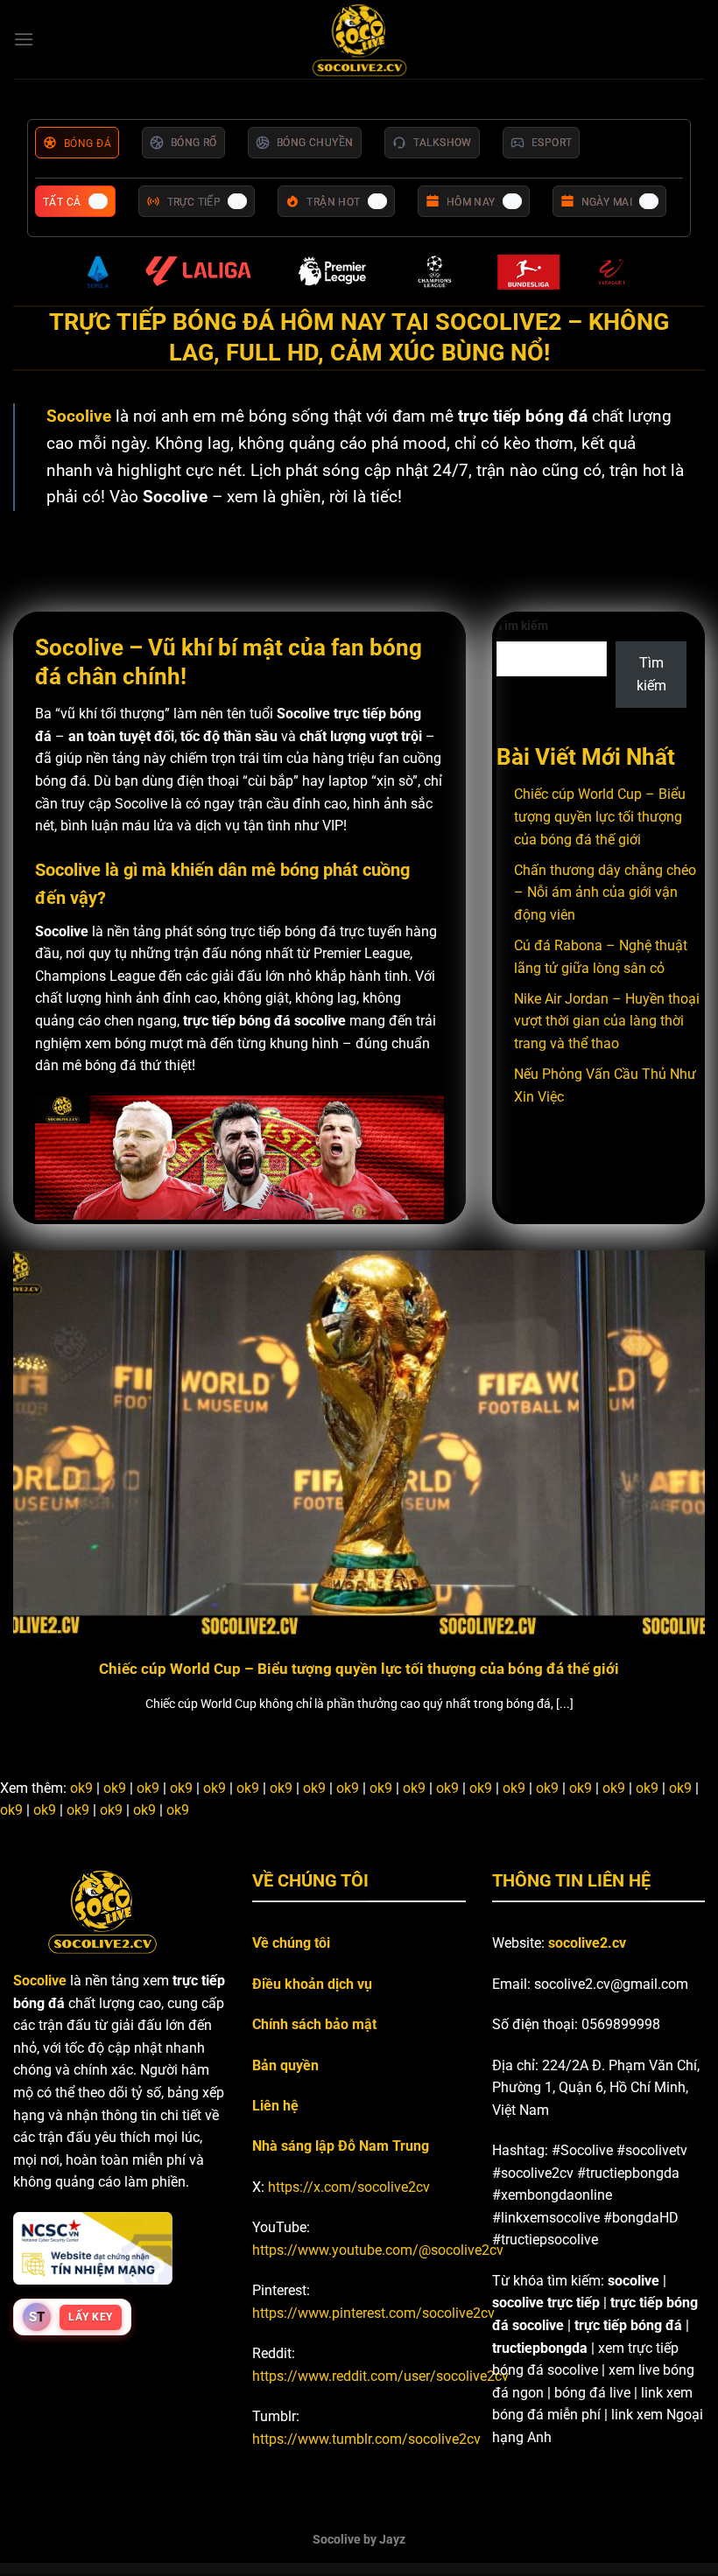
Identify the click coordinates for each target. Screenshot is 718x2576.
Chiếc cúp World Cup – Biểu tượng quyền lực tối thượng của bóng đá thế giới (600, 816)
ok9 (81, 1788)
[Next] (681, 1465)
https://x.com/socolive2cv (349, 2187)
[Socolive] (359, 40)
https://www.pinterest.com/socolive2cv (373, 2313)
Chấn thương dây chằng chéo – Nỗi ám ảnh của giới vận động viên (605, 892)
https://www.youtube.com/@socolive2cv (378, 2250)
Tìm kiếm (522, 626)
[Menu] (24, 39)
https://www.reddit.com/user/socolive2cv (380, 2376)
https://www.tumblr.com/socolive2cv (366, 2439)
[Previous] (37, 1465)
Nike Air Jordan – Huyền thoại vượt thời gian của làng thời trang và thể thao (607, 1021)
